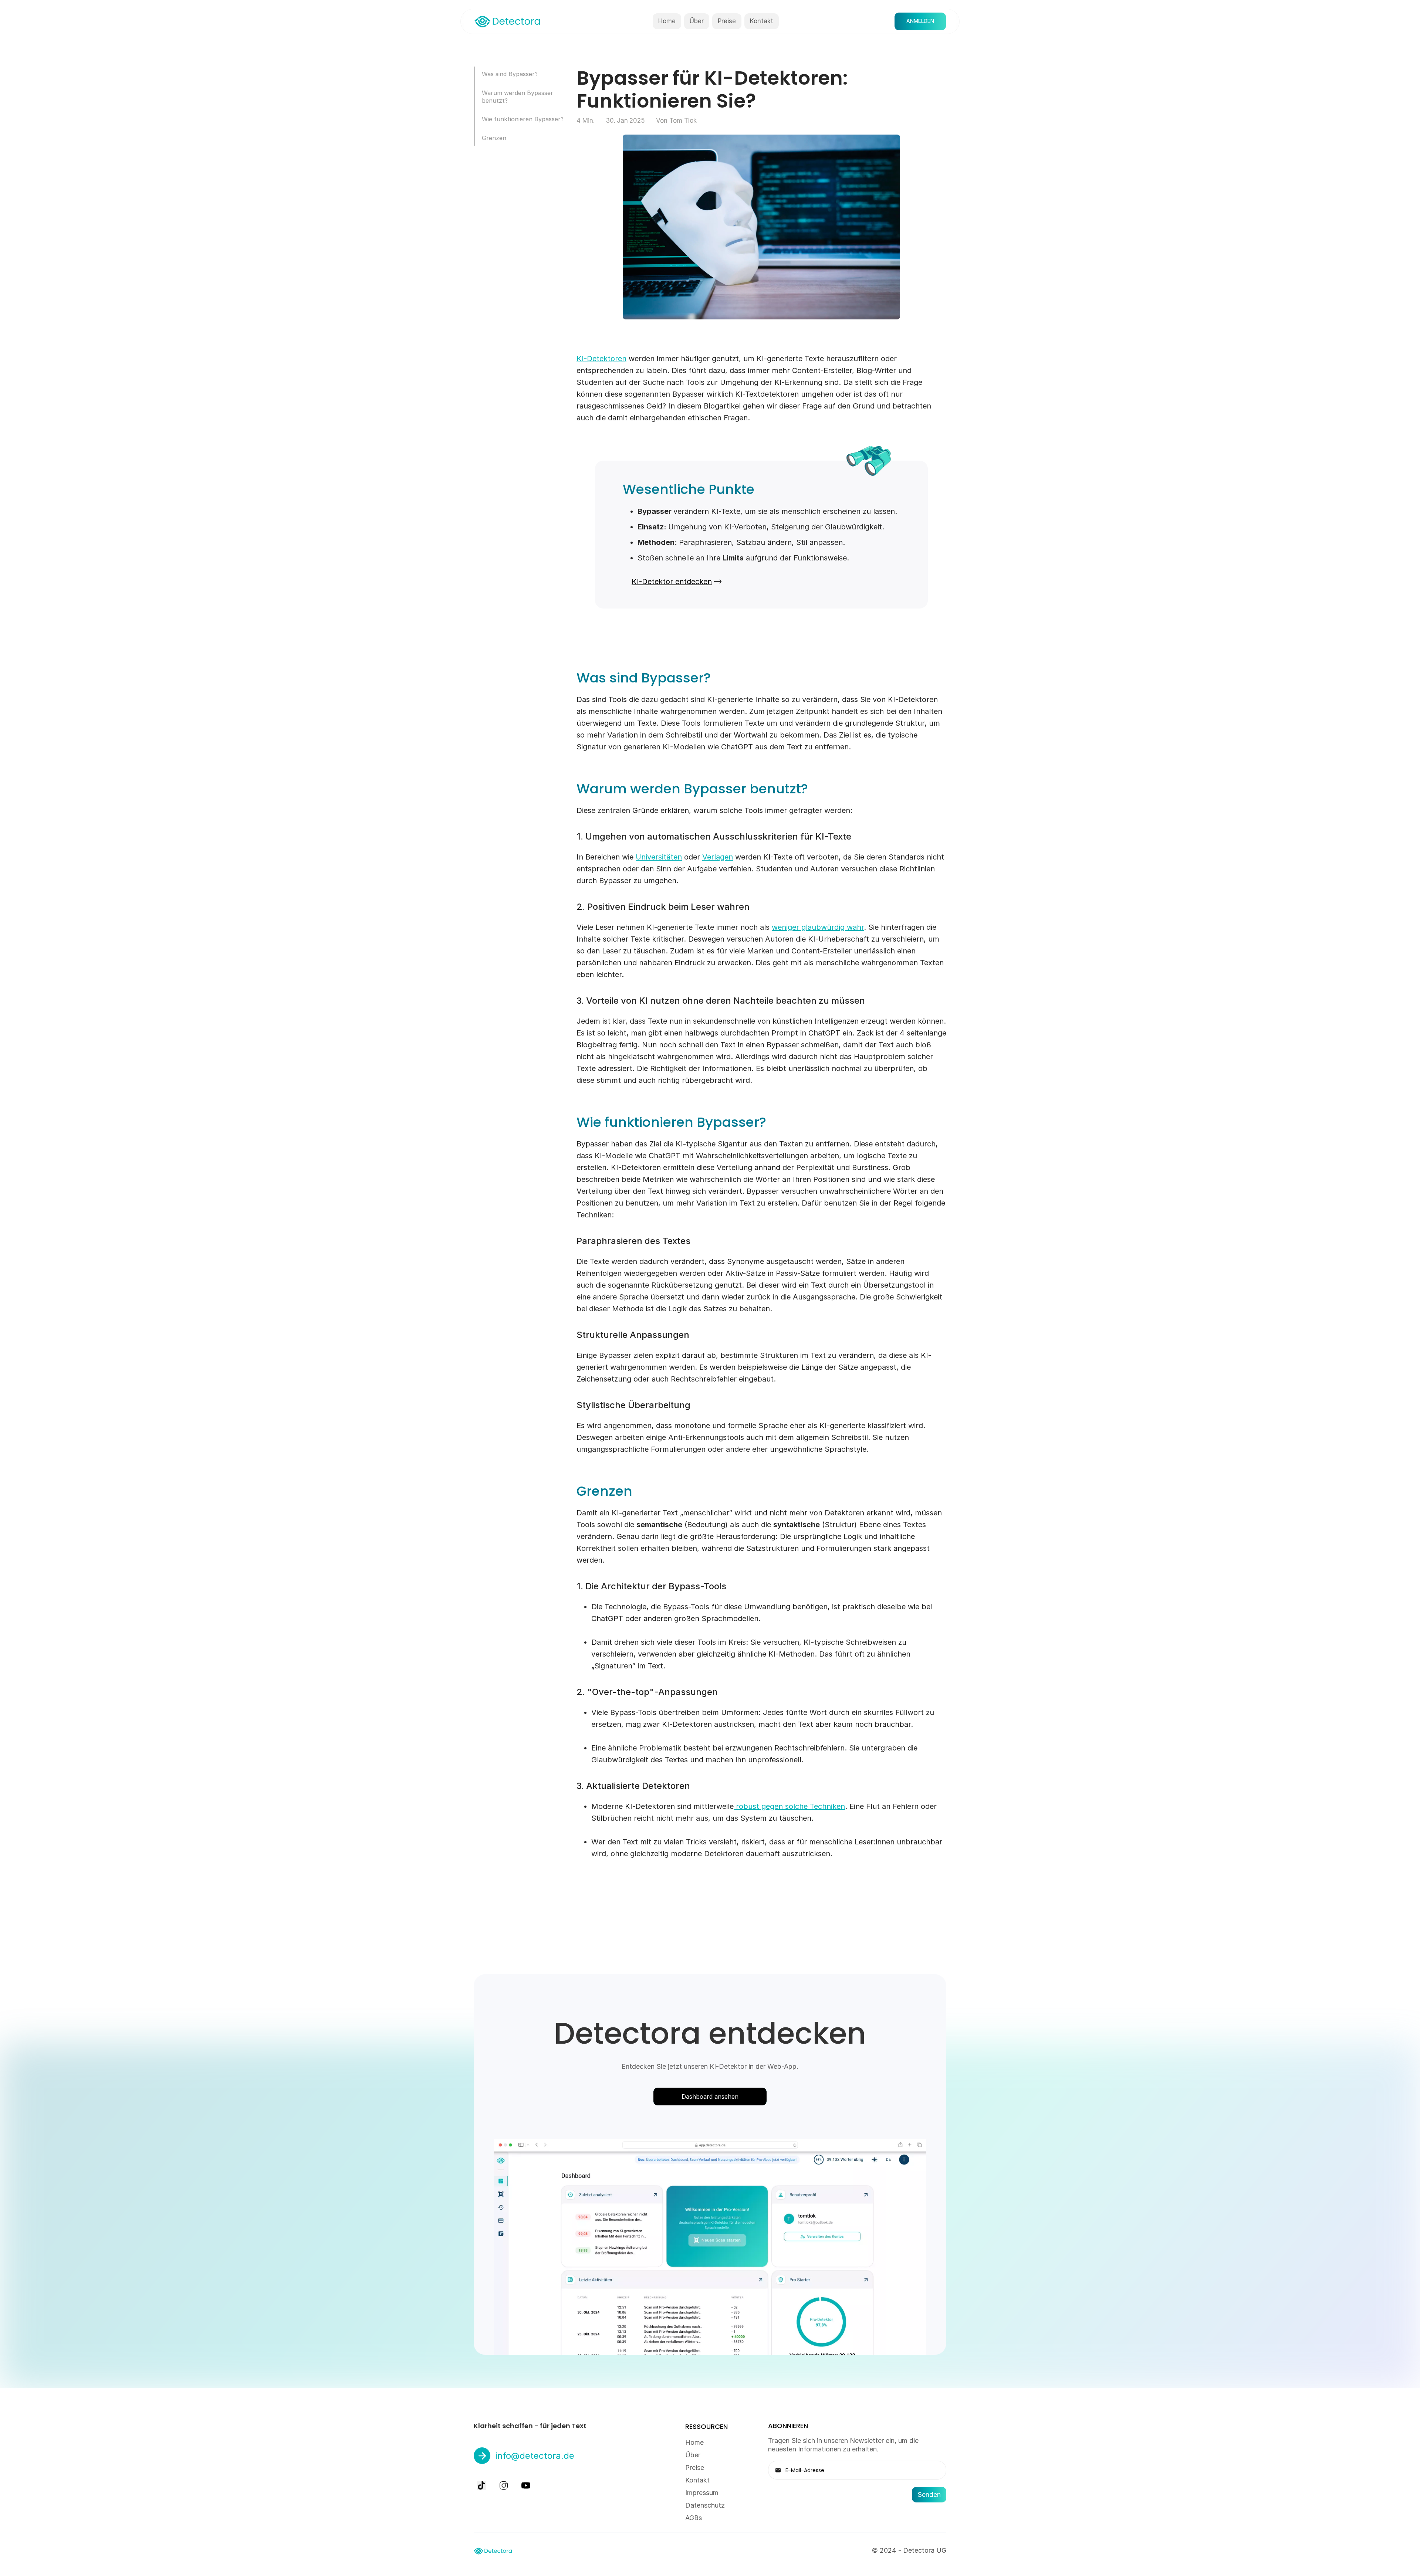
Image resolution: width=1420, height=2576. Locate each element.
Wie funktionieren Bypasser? (523, 119)
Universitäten (659, 857)
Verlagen (718, 857)
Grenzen (494, 138)
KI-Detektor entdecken (672, 582)
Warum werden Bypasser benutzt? (518, 97)
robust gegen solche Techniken (789, 1806)
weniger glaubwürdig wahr (818, 927)
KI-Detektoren (601, 359)
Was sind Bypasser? (510, 74)
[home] (507, 21)
